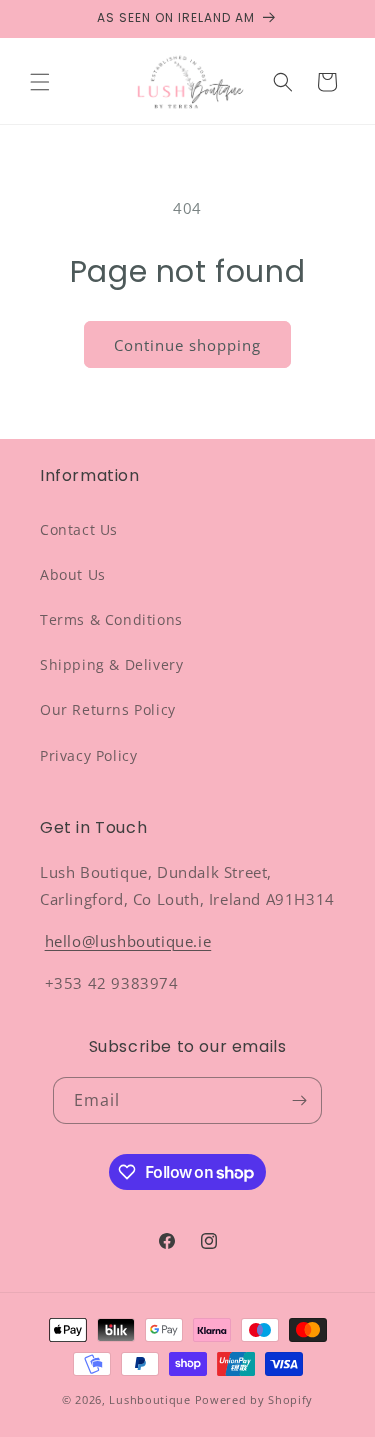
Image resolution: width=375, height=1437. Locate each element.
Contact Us (79, 529)
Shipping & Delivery (111, 664)
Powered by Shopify (254, 1399)
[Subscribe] (299, 1100)
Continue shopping (187, 345)
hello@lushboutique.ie (128, 941)
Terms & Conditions (111, 619)
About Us (73, 574)
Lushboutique (149, 1399)
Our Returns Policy (108, 709)
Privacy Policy (88, 755)
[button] (40, 82)
